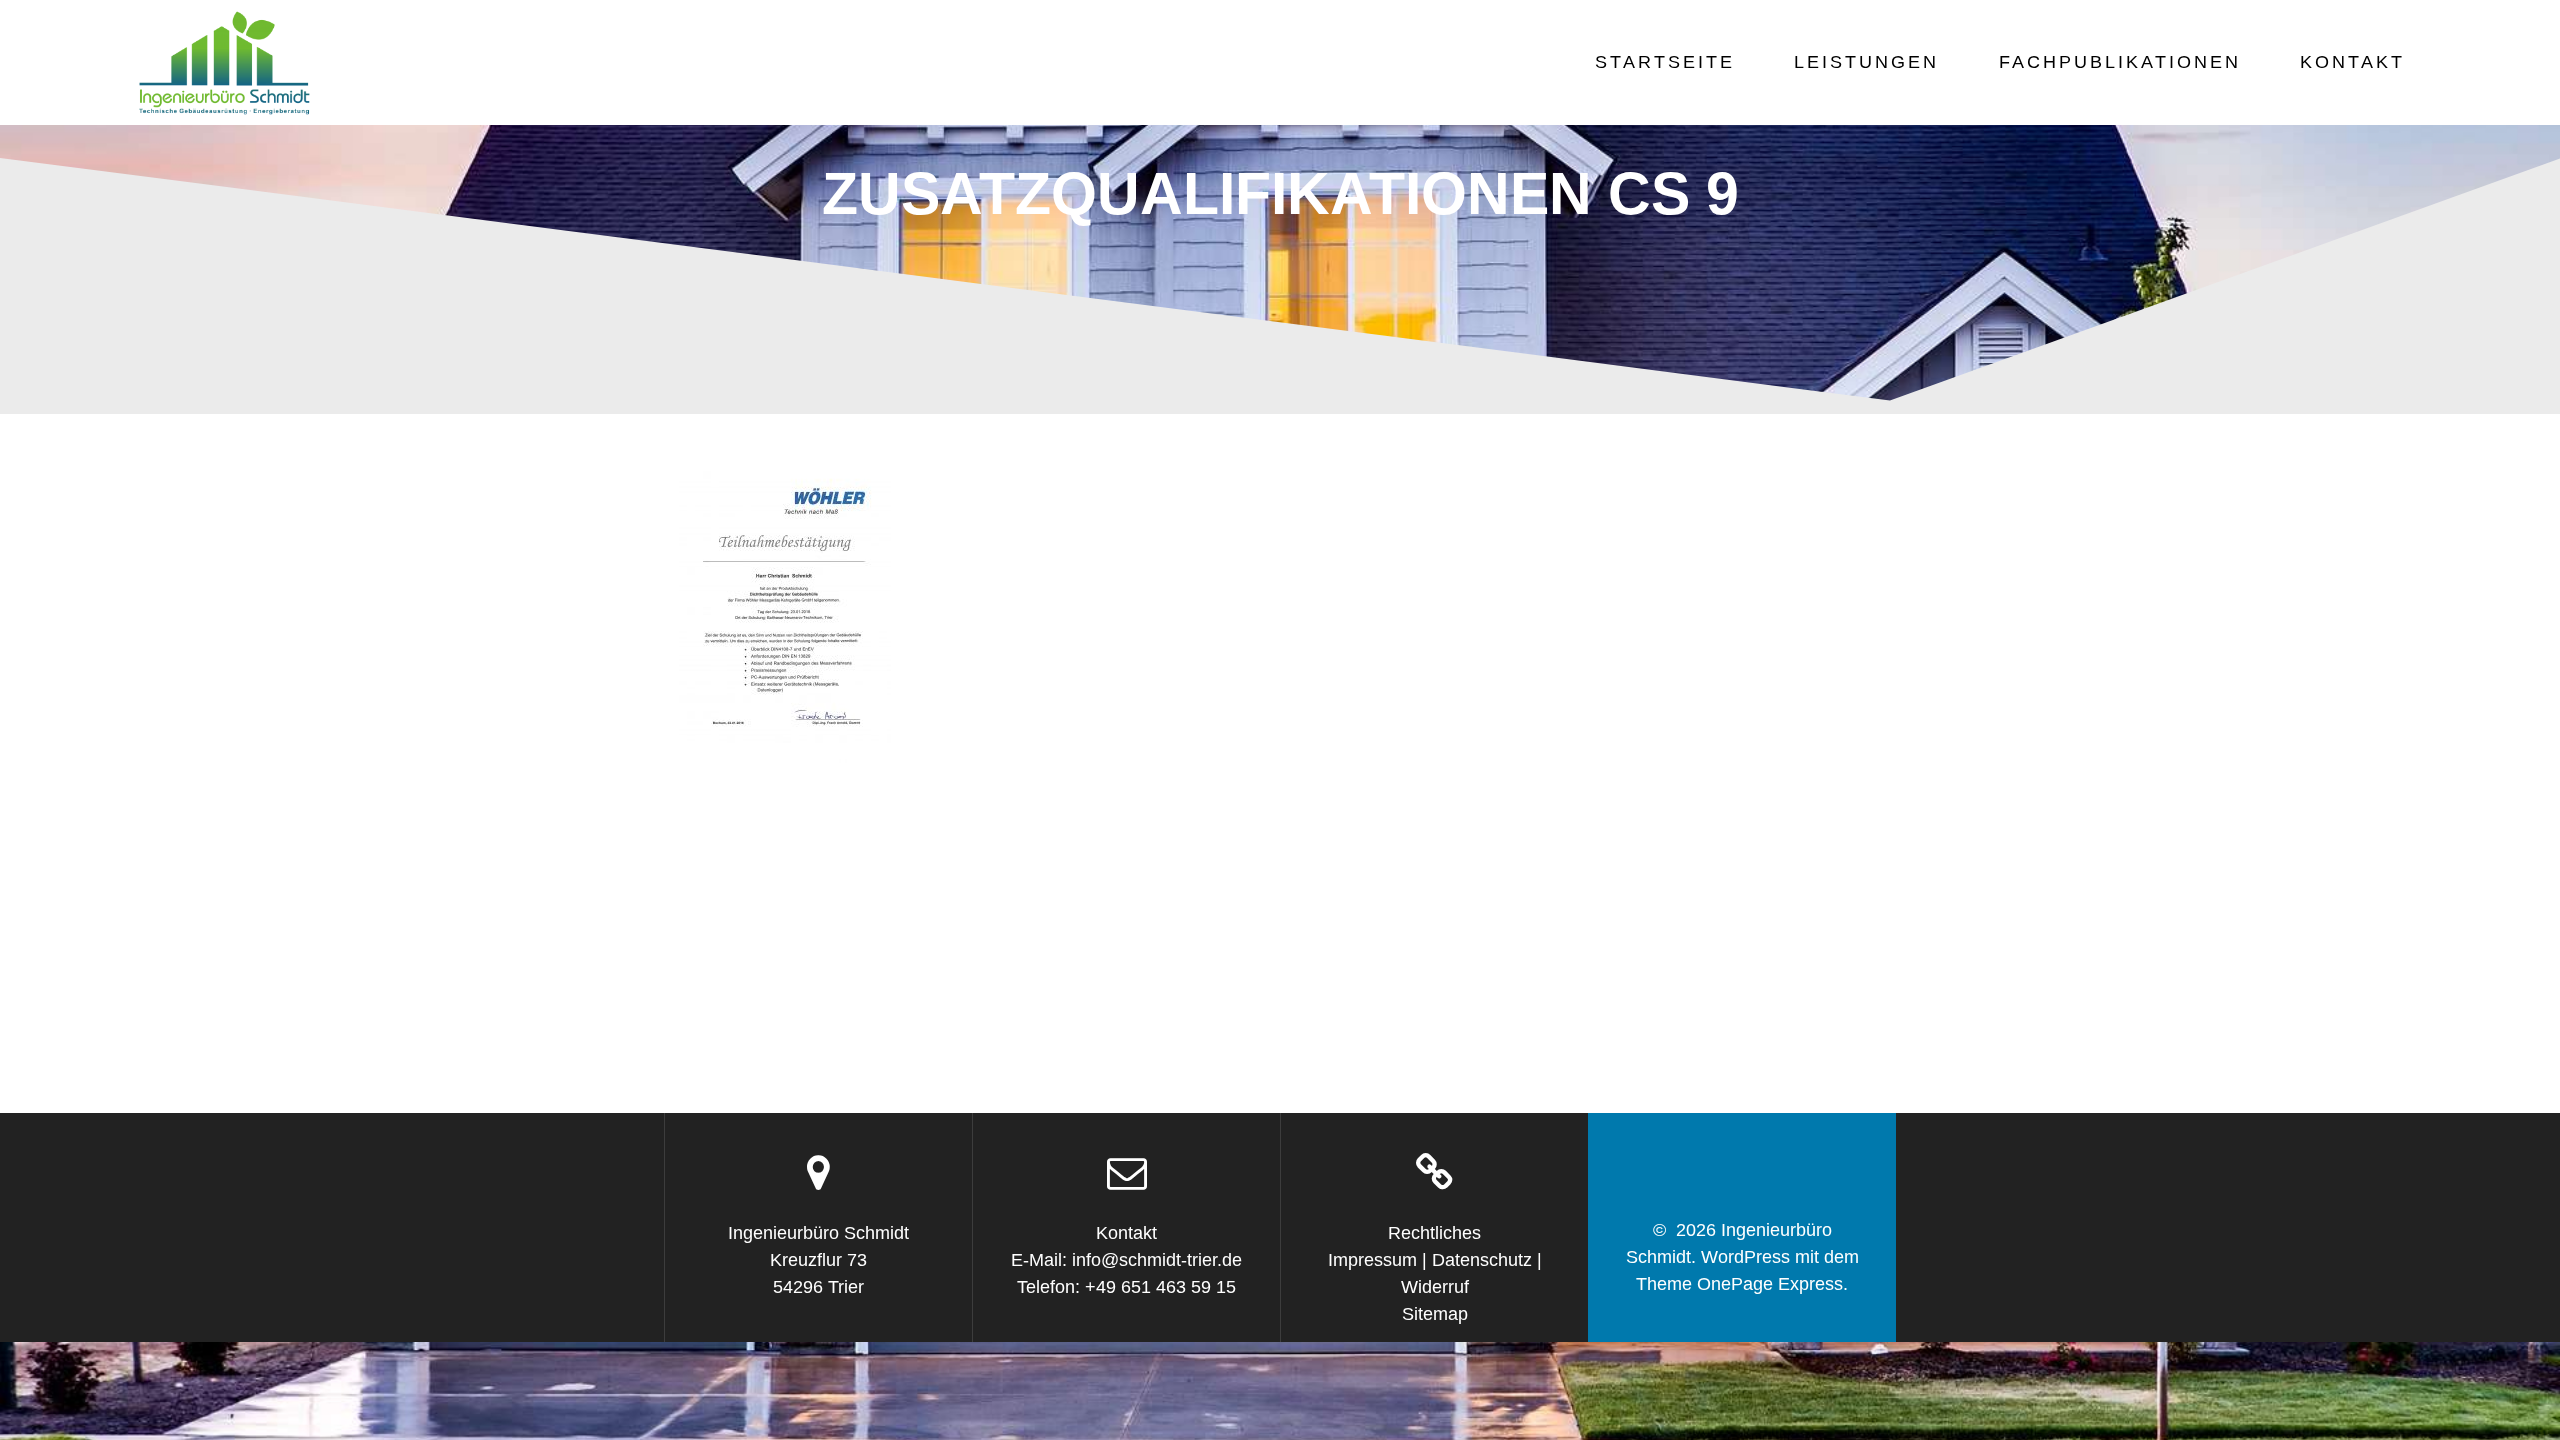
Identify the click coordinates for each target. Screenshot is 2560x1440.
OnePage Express (1770, 1284)
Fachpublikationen (2120, 62)
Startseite (1665, 62)
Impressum (1372, 1260)
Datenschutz (1482, 1260)
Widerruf (1435, 1287)
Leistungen (1866, 62)
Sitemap (1435, 1314)
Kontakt (2352, 62)
